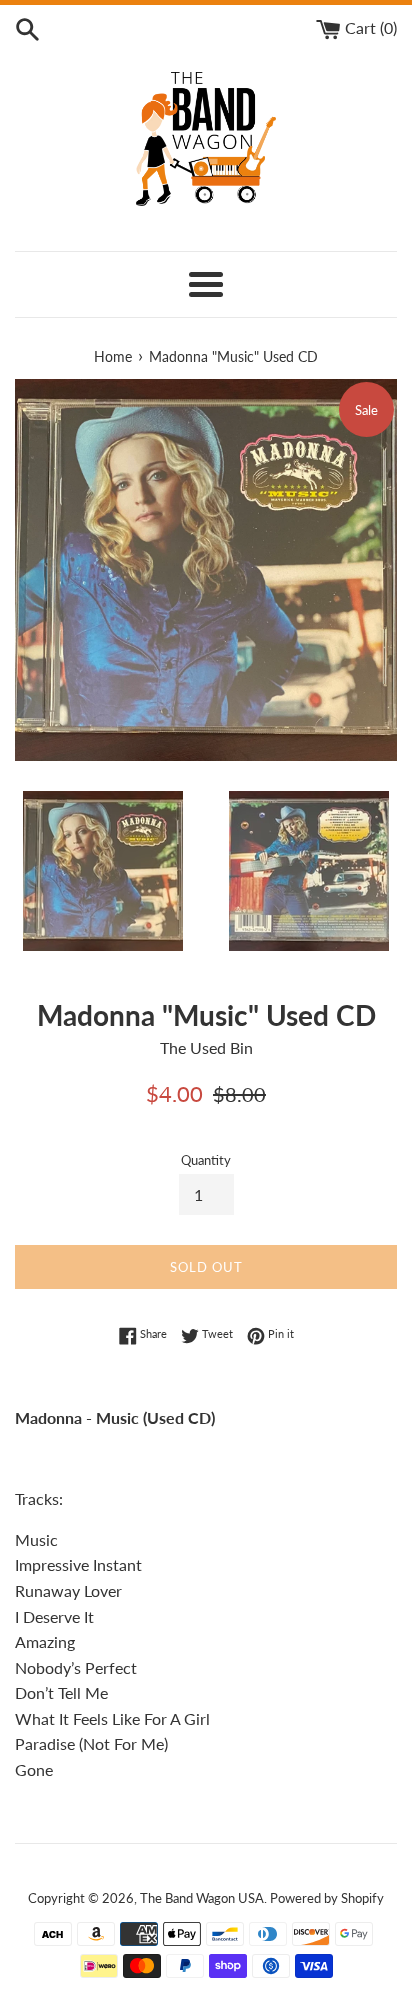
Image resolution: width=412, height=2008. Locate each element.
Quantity (206, 1160)
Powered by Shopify (327, 1898)
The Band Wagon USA (202, 1898)
